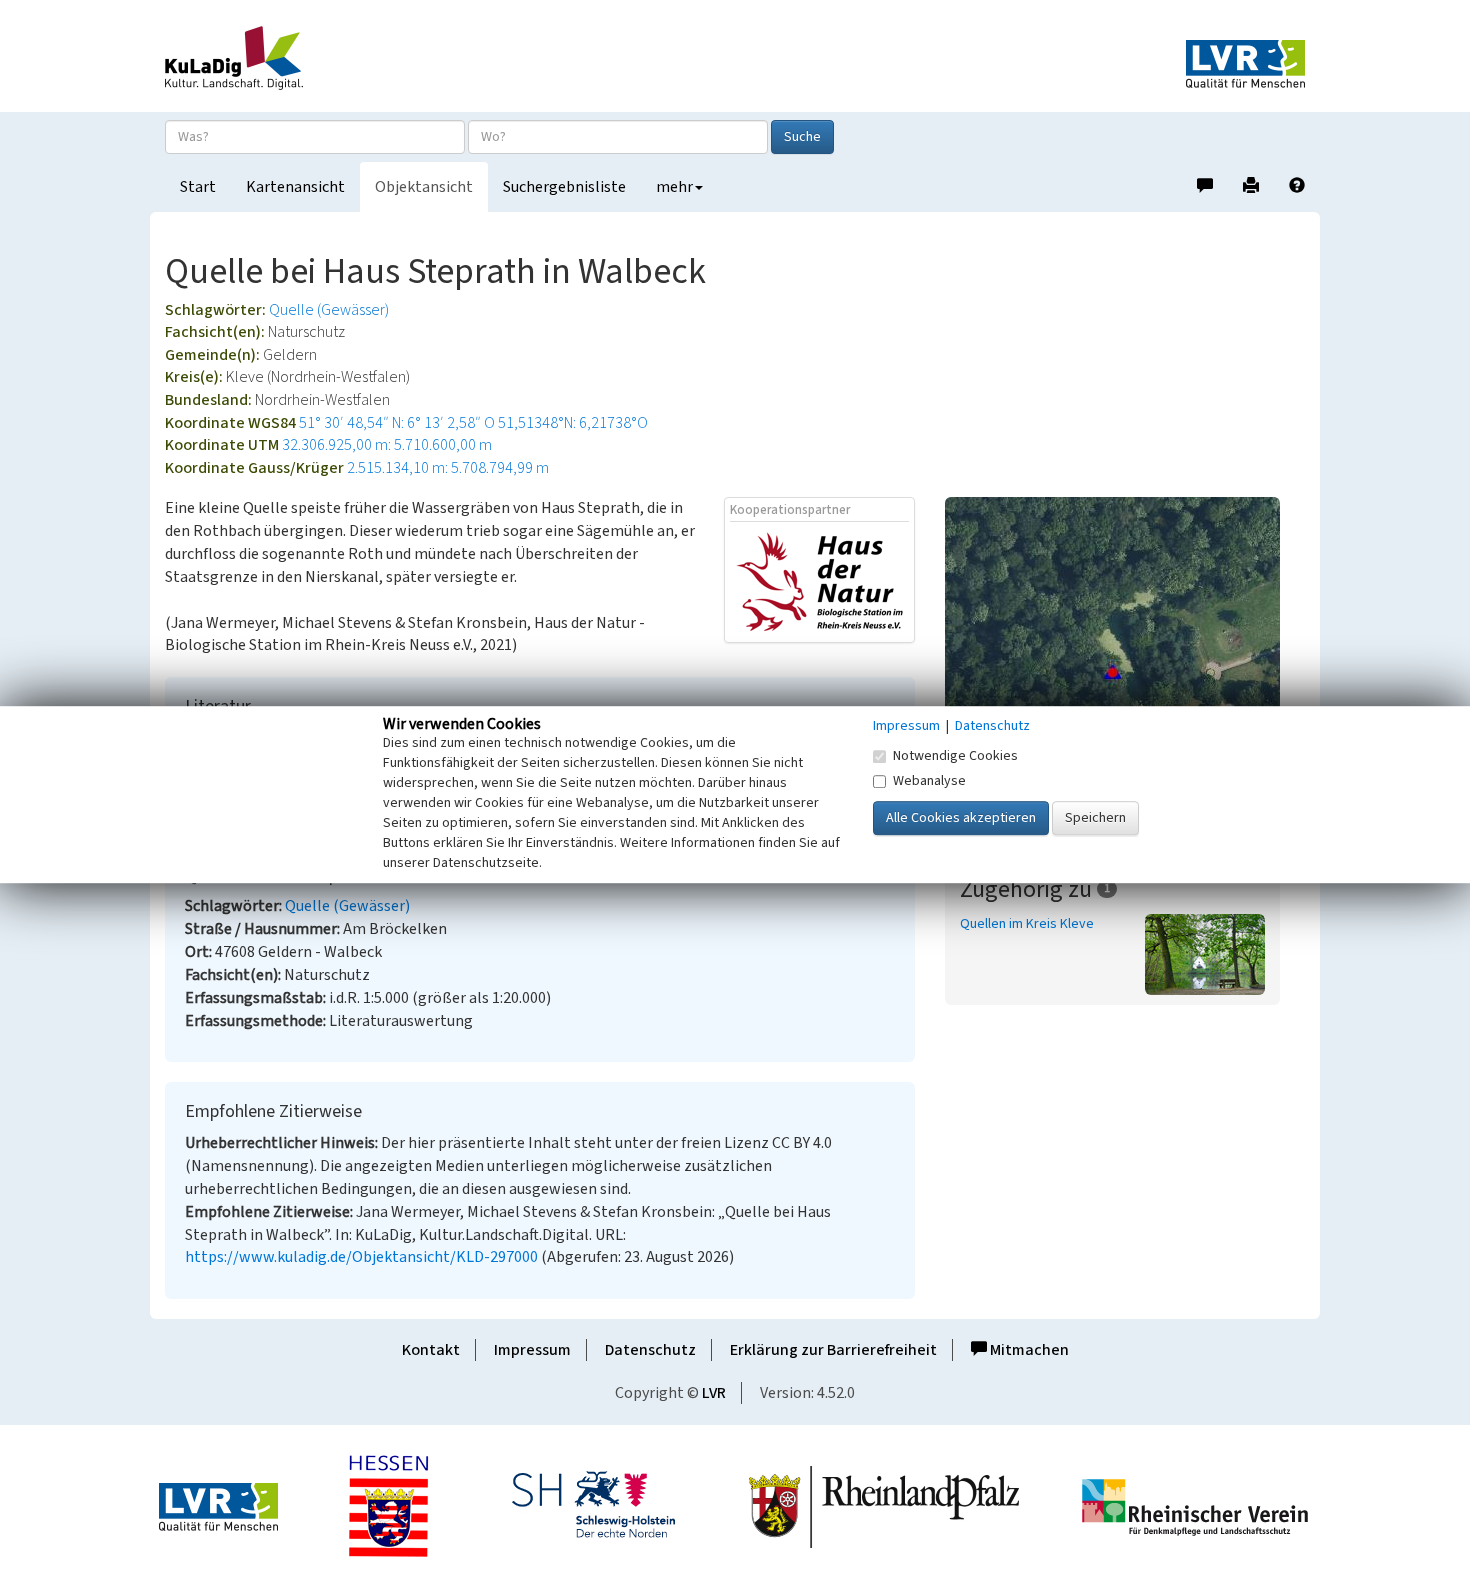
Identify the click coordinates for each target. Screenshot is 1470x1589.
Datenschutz (650, 1350)
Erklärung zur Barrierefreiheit (833, 1350)
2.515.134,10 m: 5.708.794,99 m (448, 468)
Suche (802, 137)
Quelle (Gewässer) (329, 310)
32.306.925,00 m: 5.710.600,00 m (387, 445)
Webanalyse (929, 781)
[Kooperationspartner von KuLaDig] (819, 581)
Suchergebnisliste (564, 187)
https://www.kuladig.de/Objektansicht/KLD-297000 (361, 1257)
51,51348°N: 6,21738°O (573, 423)
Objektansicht (424, 187)
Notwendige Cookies (955, 756)
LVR (714, 1393)
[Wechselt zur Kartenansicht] (1125, 672)
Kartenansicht (295, 187)
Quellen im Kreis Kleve (1027, 924)
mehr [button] (674, 187)
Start (198, 187)
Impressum (532, 1350)
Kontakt (431, 1350)
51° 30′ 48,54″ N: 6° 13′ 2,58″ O (397, 423)
